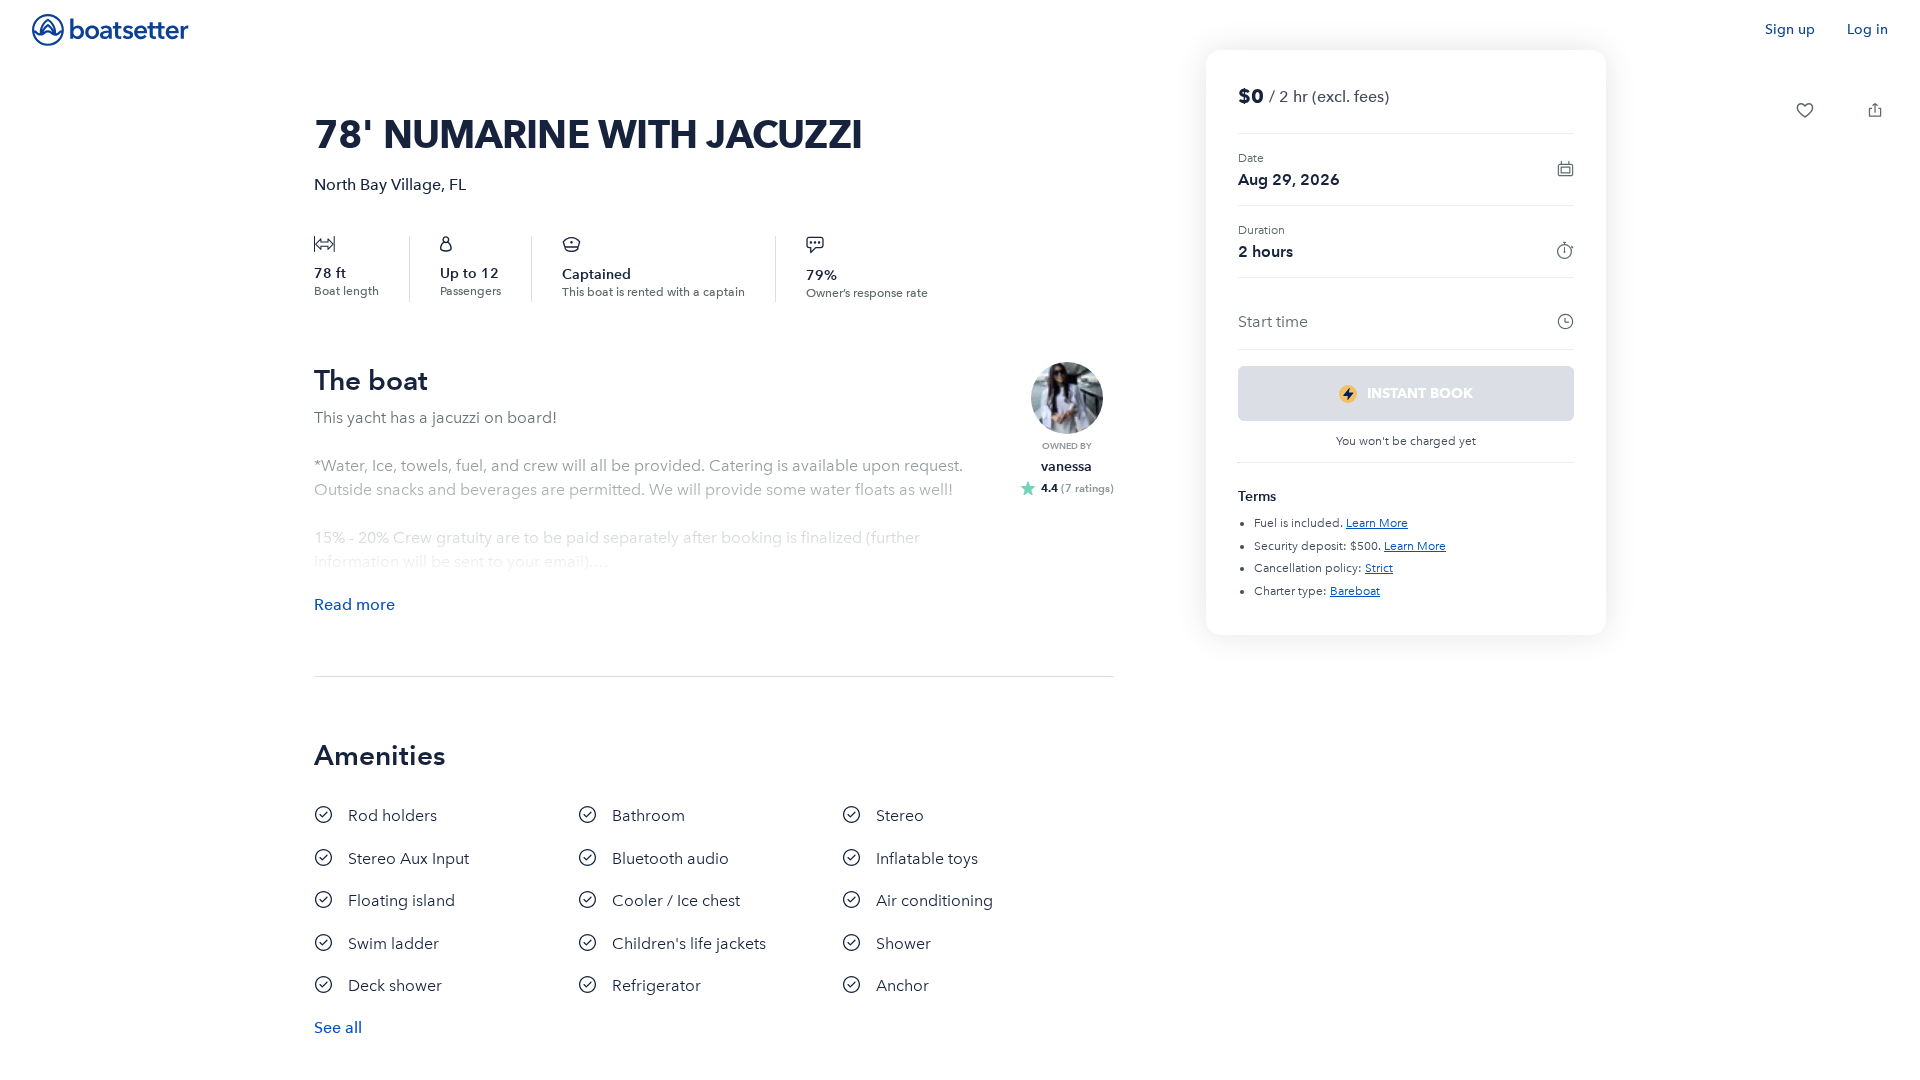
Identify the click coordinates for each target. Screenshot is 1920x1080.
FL (457, 184)
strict (1379, 568)
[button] (1805, 110)
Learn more (1377, 523)
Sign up (1790, 29)
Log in (1867, 29)
